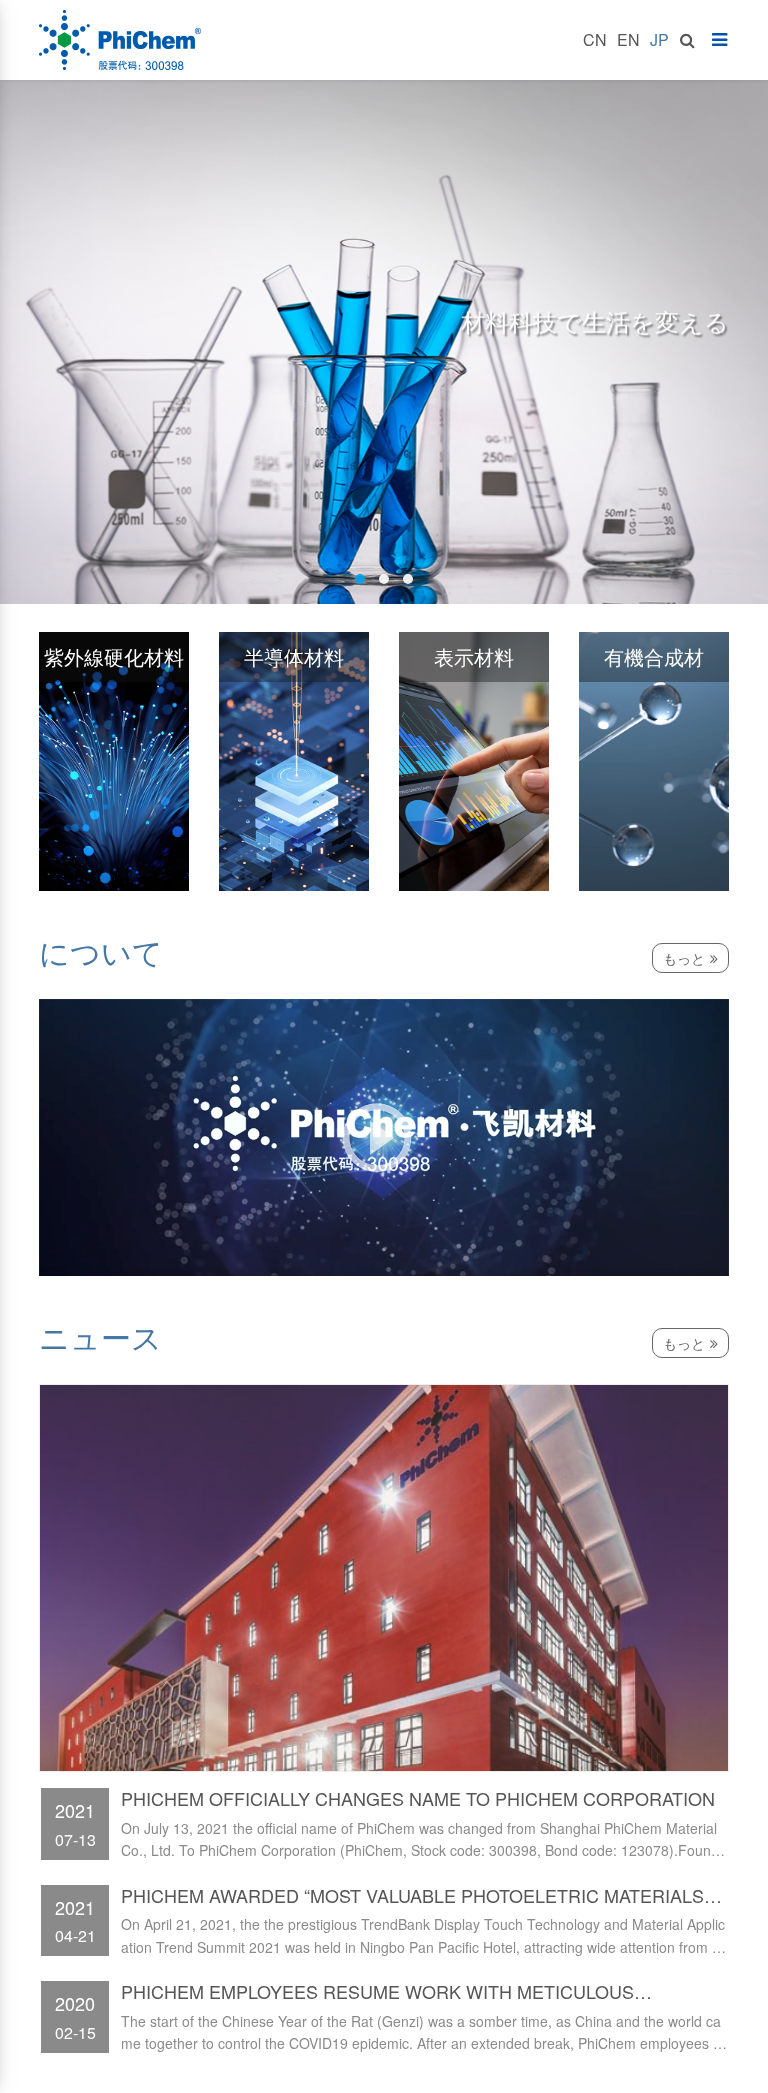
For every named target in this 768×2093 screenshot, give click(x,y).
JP (659, 39)
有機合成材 (654, 656)
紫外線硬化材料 (114, 656)
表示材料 (474, 656)
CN (595, 39)
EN (628, 39)
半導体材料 (294, 656)
